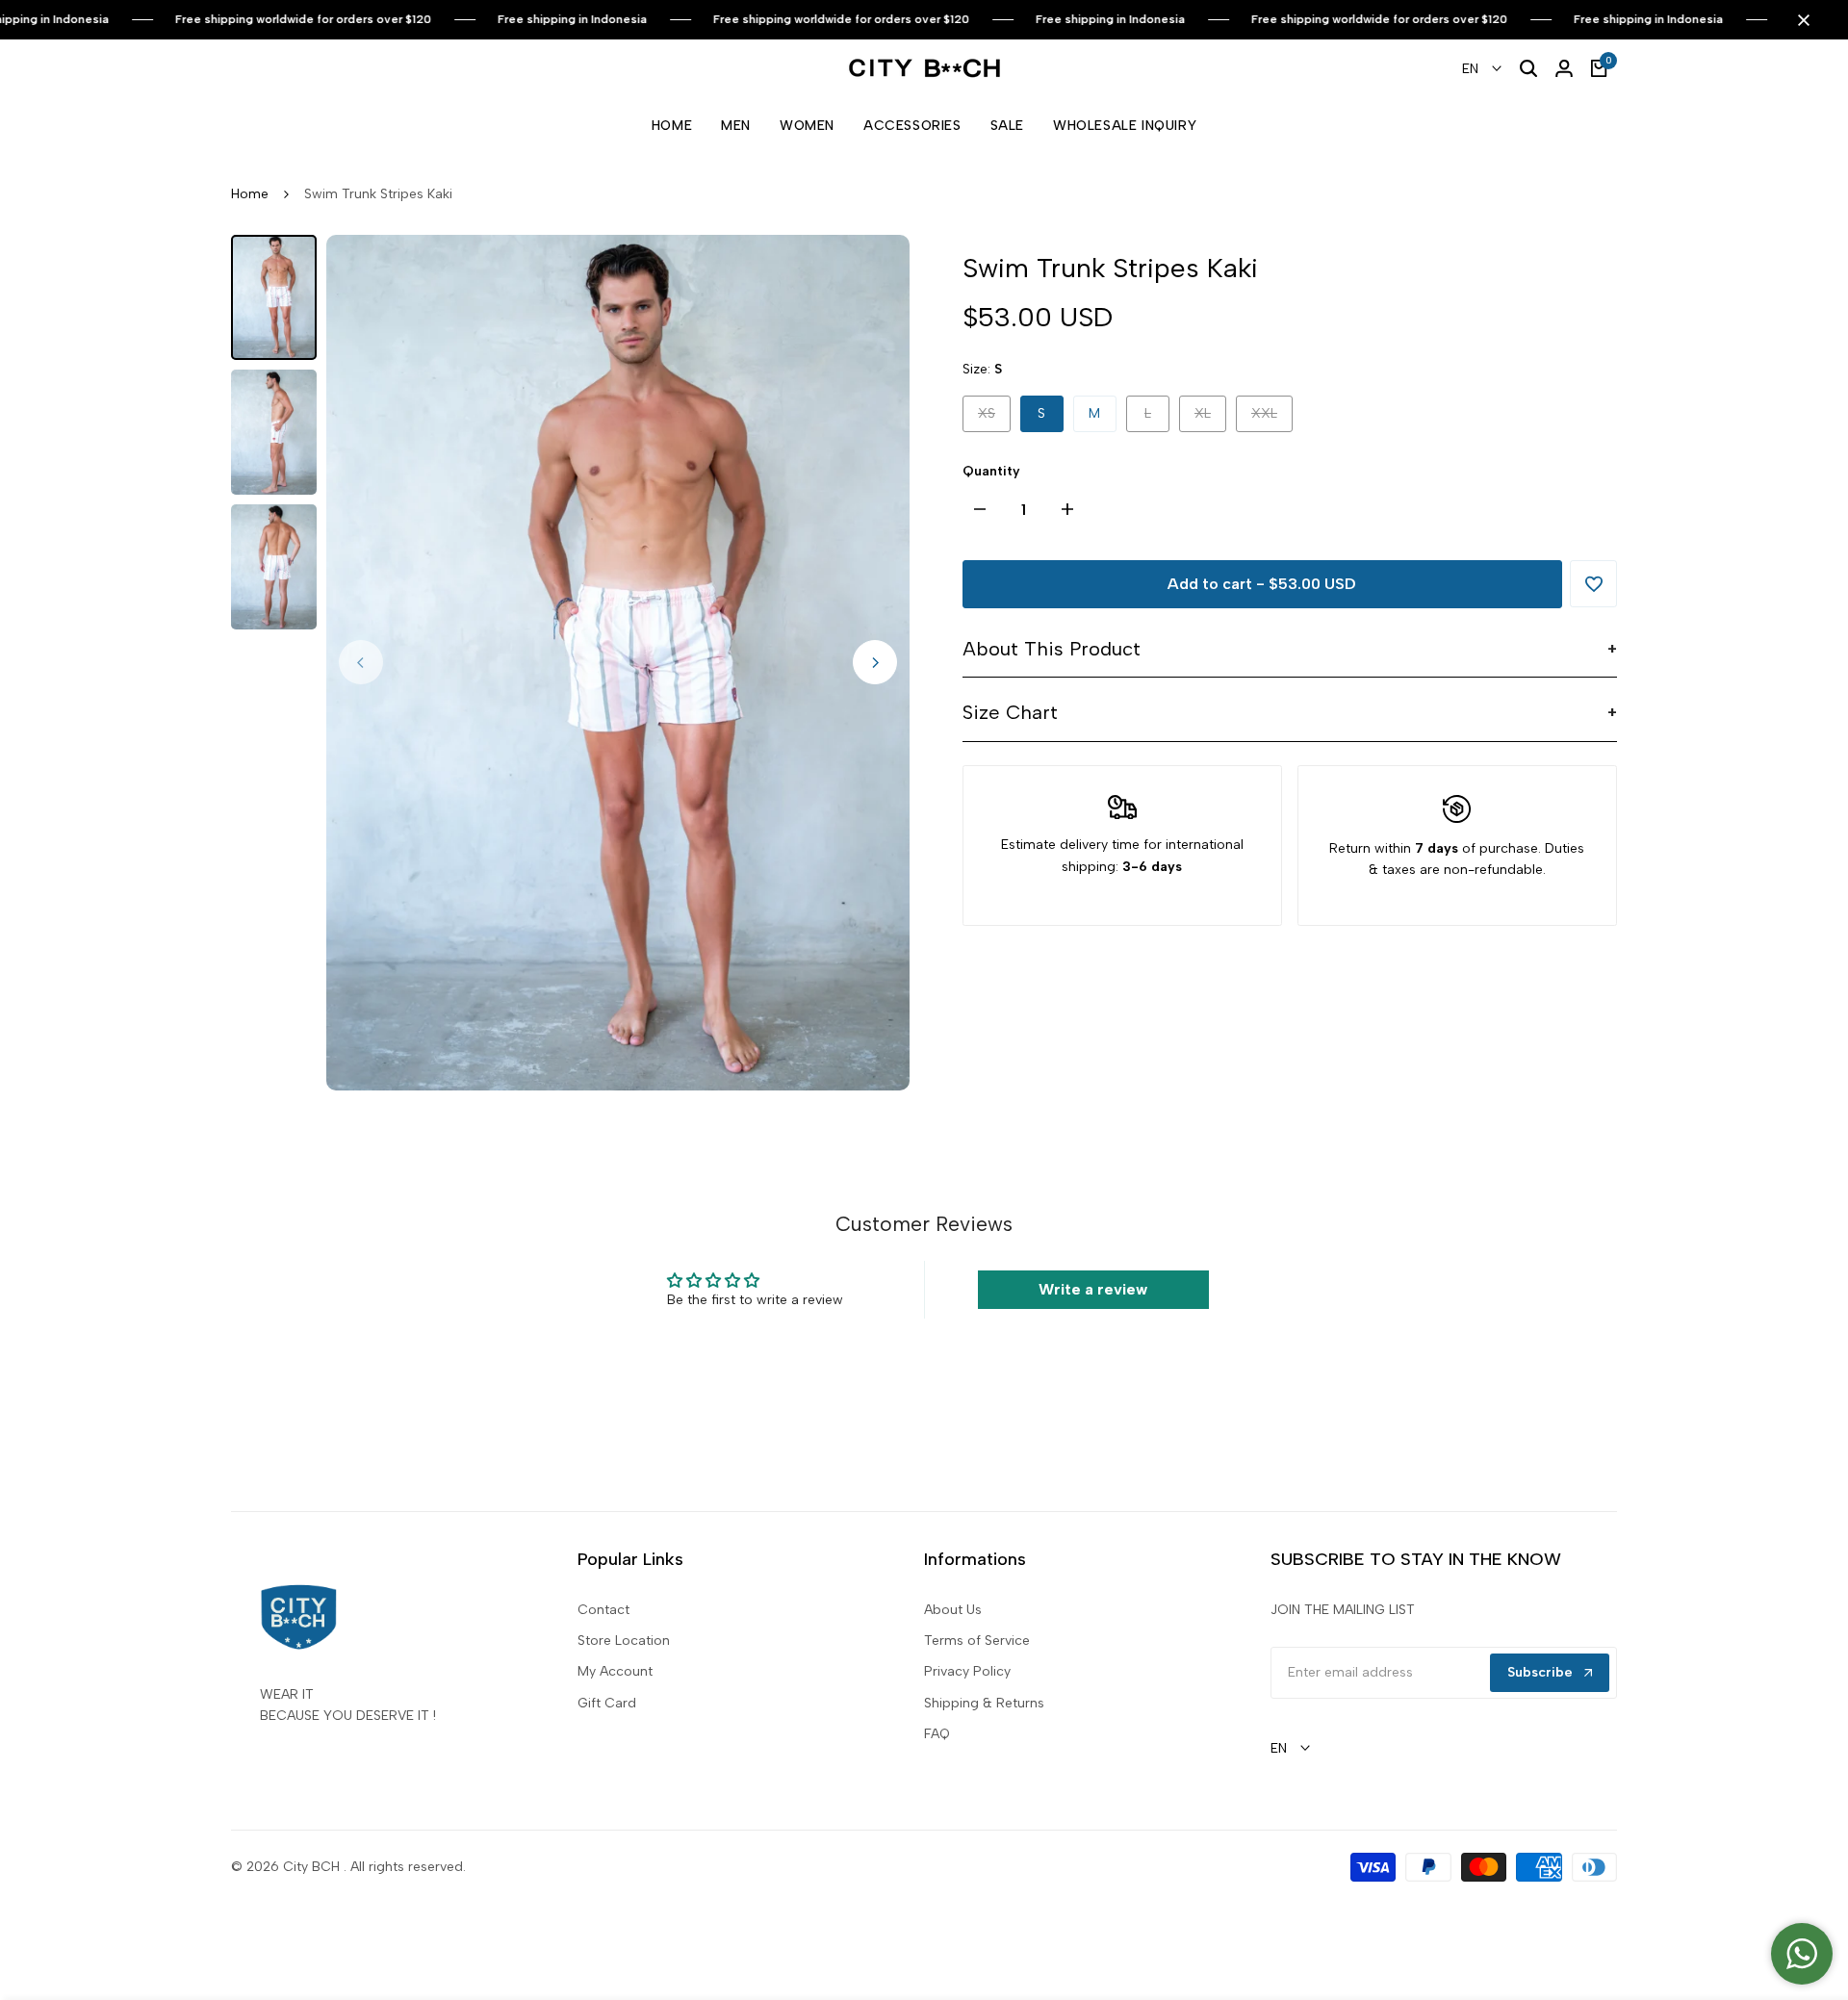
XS (994, 418)
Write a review (1093, 1289)
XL (1210, 418)
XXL (1271, 418)
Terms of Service (977, 1641)
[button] (1593, 584)
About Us (953, 1610)
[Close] (1800, 20)
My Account (615, 1671)
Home (250, 194)
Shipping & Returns (984, 1703)
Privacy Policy (967, 1671)
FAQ (937, 1734)
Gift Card (607, 1703)
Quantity (991, 471)
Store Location (624, 1641)
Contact (603, 1610)
